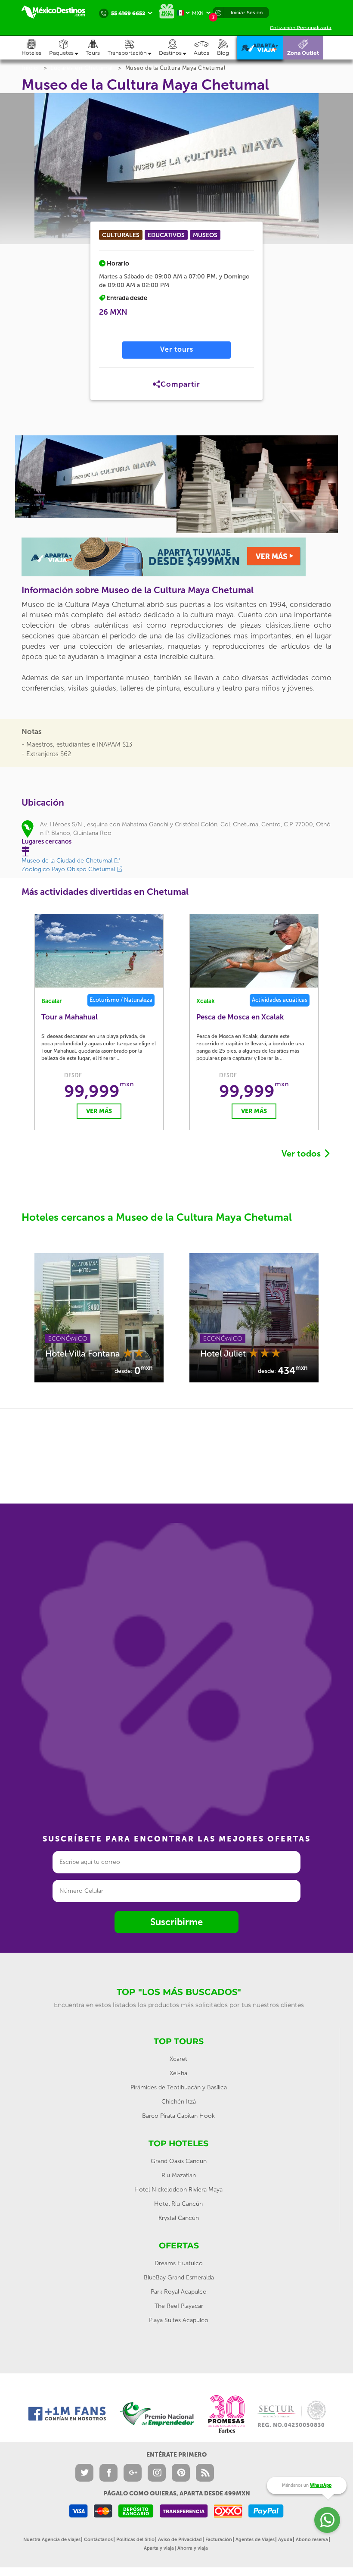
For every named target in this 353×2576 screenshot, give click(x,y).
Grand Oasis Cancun (179, 2161)
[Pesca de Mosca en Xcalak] (196, 951)
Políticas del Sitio (135, 2540)
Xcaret (178, 2059)
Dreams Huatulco (179, 2263)
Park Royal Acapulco (179, 2292)
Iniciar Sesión (247, 13)
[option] (96, 477)
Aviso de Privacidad (180, 2540)
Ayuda (285, 2540)
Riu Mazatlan (179, 2175)
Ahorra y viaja (193, 2548)
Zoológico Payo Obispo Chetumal (69, 869)
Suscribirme (176, 1922)
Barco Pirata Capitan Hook (178, 2116)
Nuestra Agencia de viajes (52, 2540)
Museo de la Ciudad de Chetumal (68, 861)
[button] (133, 48)
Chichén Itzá (179, 2102)
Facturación (219, 2540)
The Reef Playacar (179, 2306)
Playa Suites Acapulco (179, 2320)
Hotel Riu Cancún (178, 2204)
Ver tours (177, 349)
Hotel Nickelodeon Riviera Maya (178, 2190)
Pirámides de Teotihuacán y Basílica (179, 2087)
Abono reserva (312, 2540)
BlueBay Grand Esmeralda (179, 2277)
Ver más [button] (41, 1111)
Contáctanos (98, 2540)
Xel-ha (178, 2073)
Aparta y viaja (159, 2548)
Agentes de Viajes (255, 2540)
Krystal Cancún (179, 2218)
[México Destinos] (58, 12)
